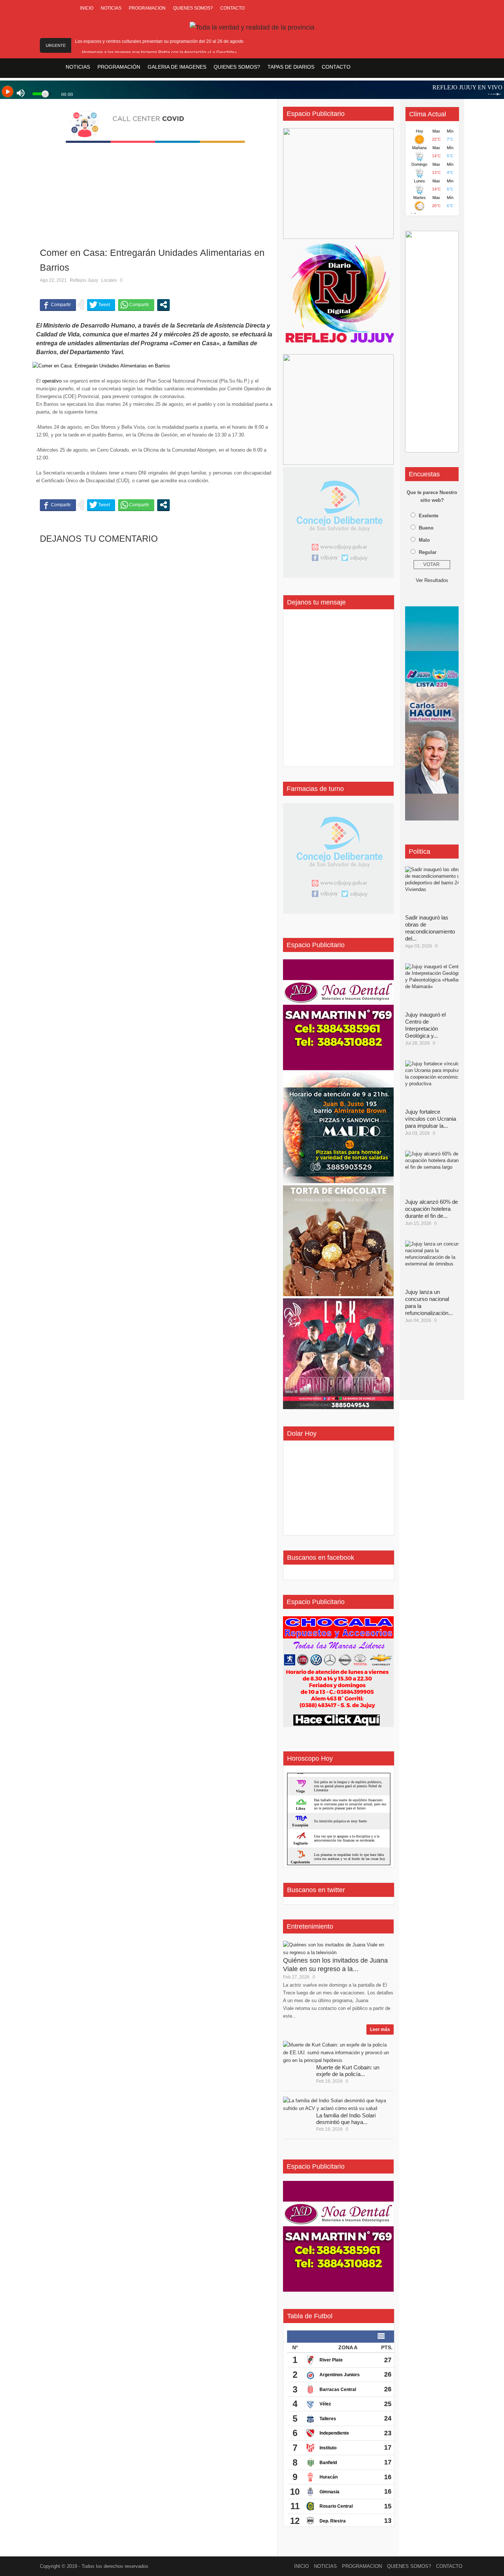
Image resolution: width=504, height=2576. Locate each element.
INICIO (87, 8)
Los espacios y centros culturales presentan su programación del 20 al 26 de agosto (159, 41)
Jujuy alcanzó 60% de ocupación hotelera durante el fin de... (431, 1209)
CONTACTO (232, 8)
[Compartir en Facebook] (58, 305)
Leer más (380, 2029)
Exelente (429, 516)
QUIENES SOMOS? (193, 8)
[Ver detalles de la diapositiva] (432, 342)
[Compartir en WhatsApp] (136, 305)
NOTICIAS (111, 8)
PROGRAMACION (147, 8)
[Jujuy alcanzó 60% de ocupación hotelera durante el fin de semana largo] (435, 1173)
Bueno (426, 528)
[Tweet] (101, 305)
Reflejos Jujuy (84, 280)
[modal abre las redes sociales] (163, 305)
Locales (109, 280)
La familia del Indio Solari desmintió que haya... (346, 2119)
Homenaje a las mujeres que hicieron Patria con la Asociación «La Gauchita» (159, 52)
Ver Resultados (432, 580)
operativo (52, 381)
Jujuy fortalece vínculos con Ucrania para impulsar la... (431, 1119)
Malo (424, 540)
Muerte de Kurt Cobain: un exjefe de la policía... (348, 2071)
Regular (428, 552)
